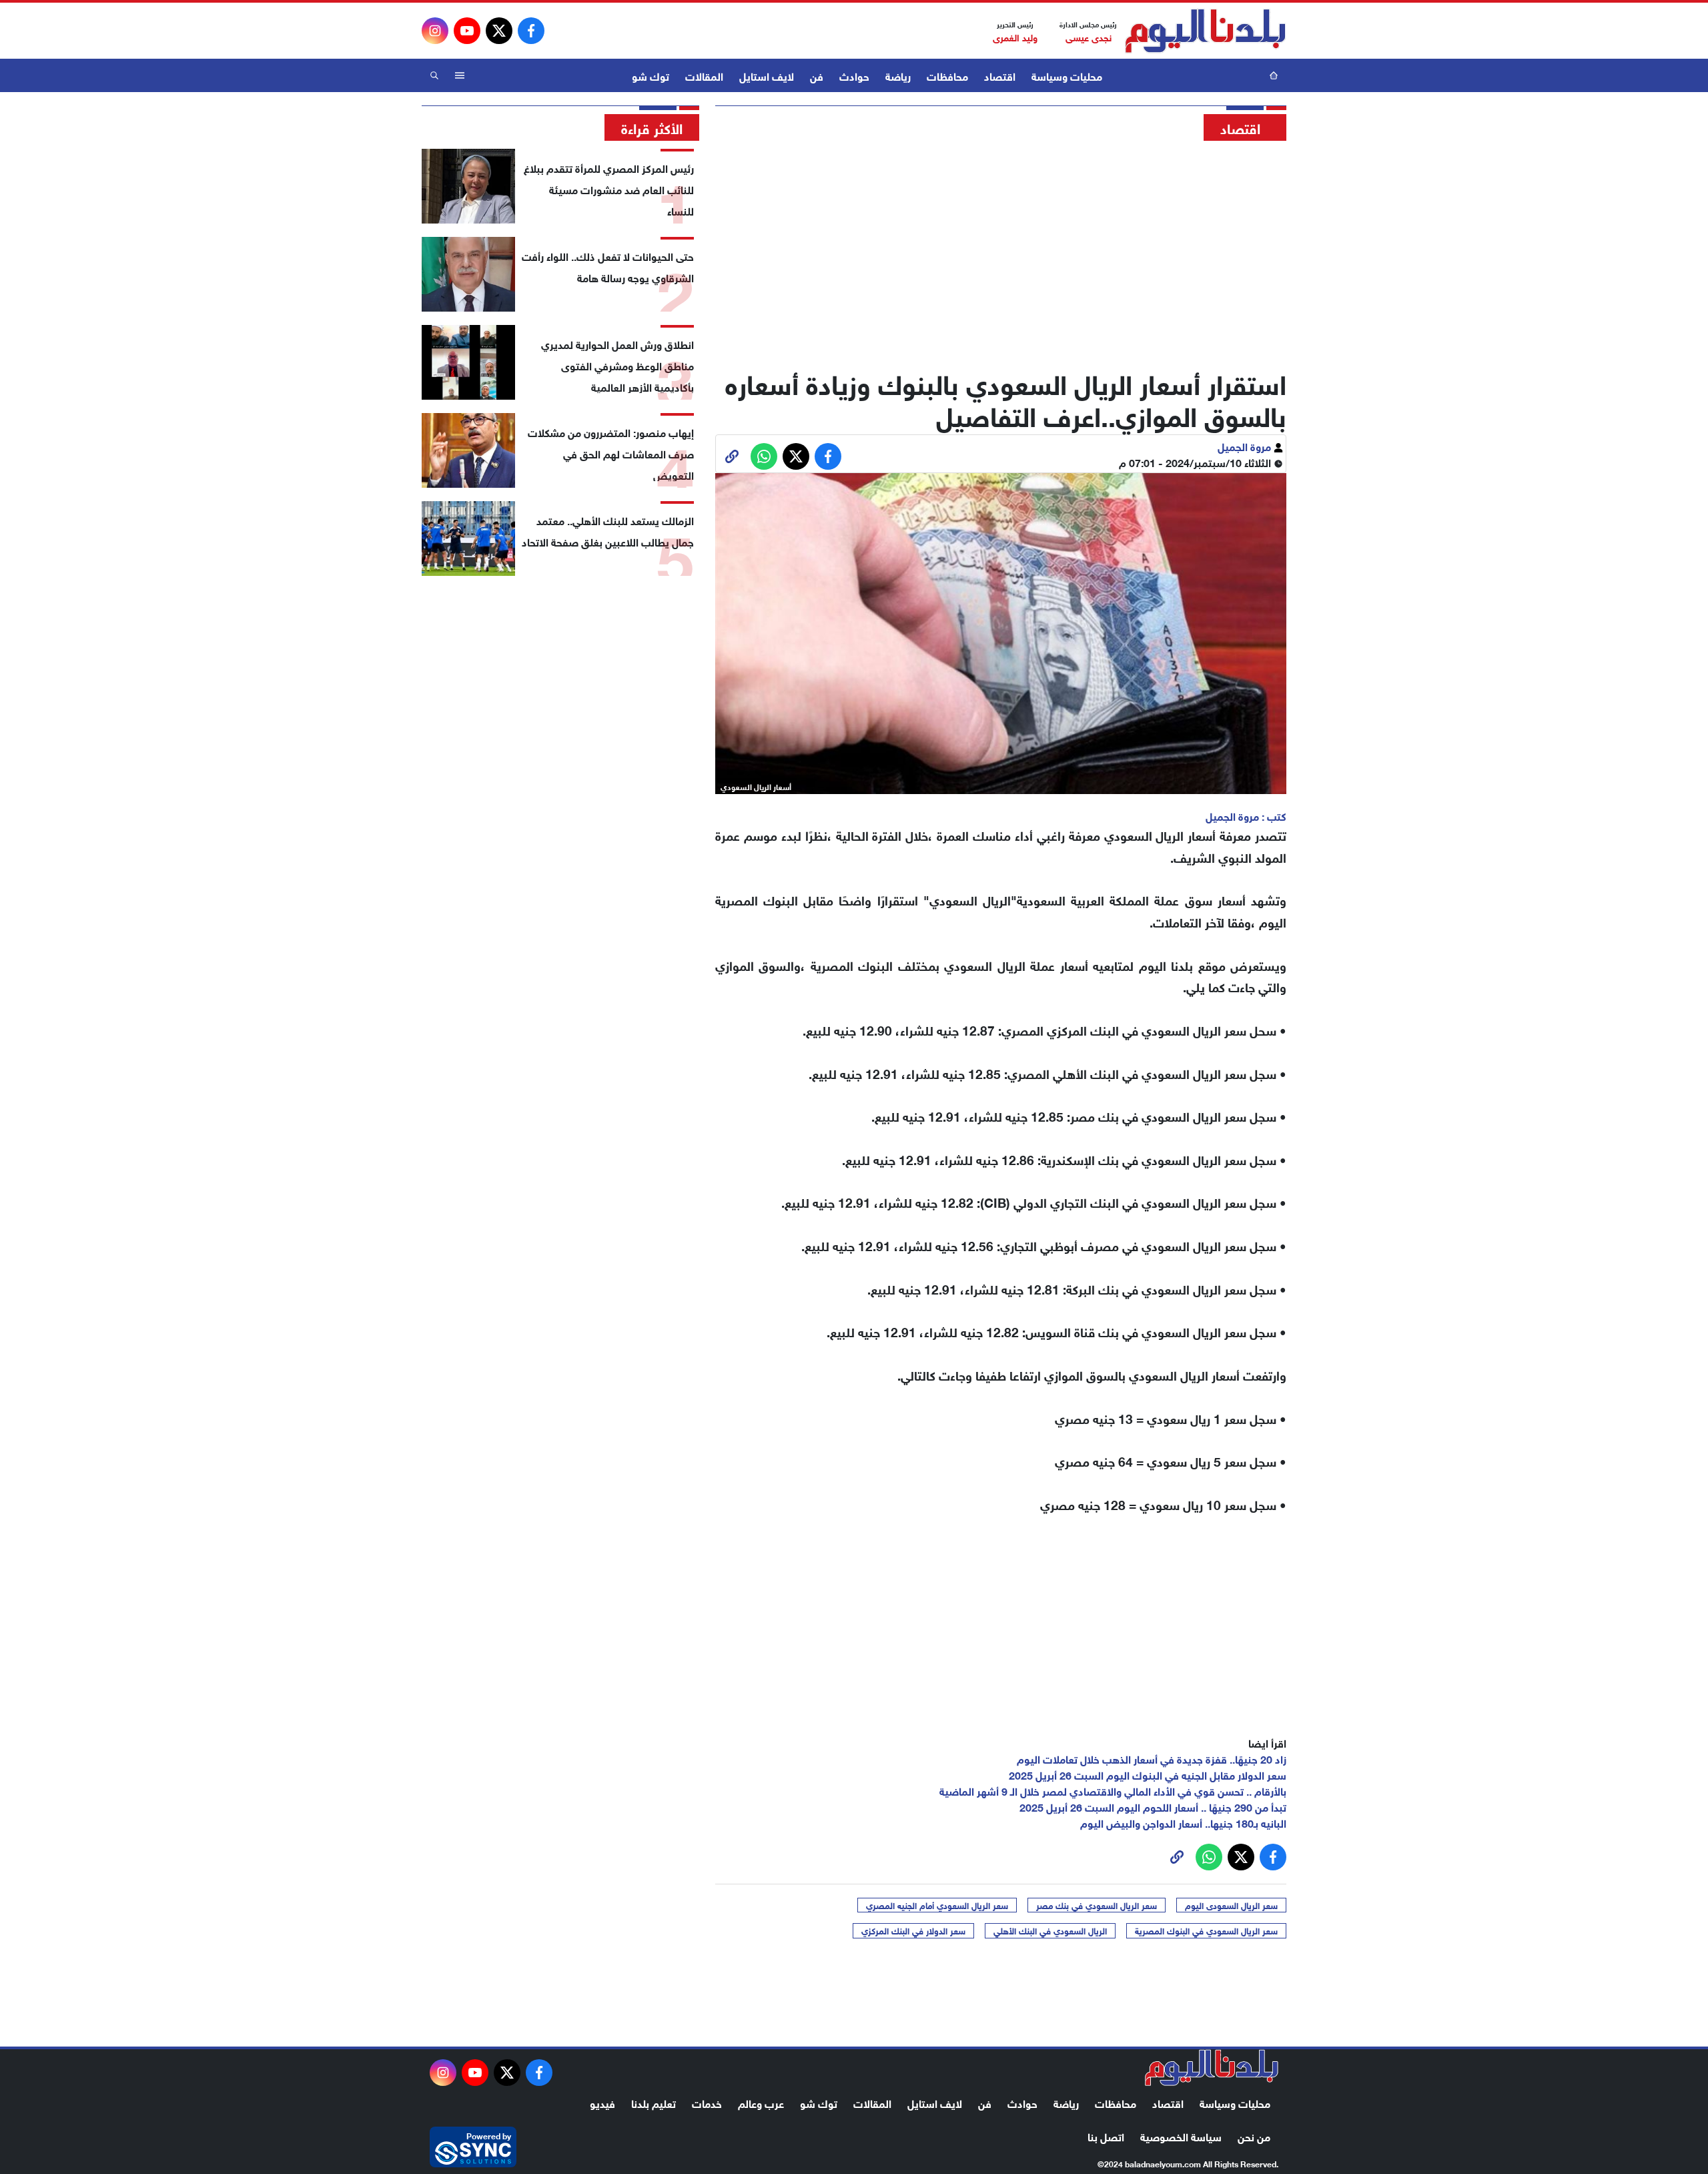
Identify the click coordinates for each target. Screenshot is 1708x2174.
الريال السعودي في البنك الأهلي (1050, 1930)
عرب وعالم (761, 2102)
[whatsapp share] (764, 456)
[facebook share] (828, 456)
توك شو (651, 75)
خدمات (707, 2102)
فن (817, 75)
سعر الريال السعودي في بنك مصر (1097, 1905)
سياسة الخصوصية (1181, 2136)
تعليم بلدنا (654, 2102)
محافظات (947, 75)
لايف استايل (767, 75)
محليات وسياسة (1067, 75)
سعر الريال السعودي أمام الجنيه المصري (937, 1905)
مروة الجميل (1246, 445)
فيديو (602, 2102)
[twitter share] (796, 456)
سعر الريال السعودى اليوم (1231, 1905)
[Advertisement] (1001, 250)
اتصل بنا (1106, 2136)
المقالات (704, 75)
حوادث (854, 75)
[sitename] (1212, 2068)
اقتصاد (1000, 75)
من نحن (1254, 2136)
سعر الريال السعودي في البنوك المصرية (1206, 1930)
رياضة (898, 75)
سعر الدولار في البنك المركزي (913, 1930)
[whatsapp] (732, 456)
